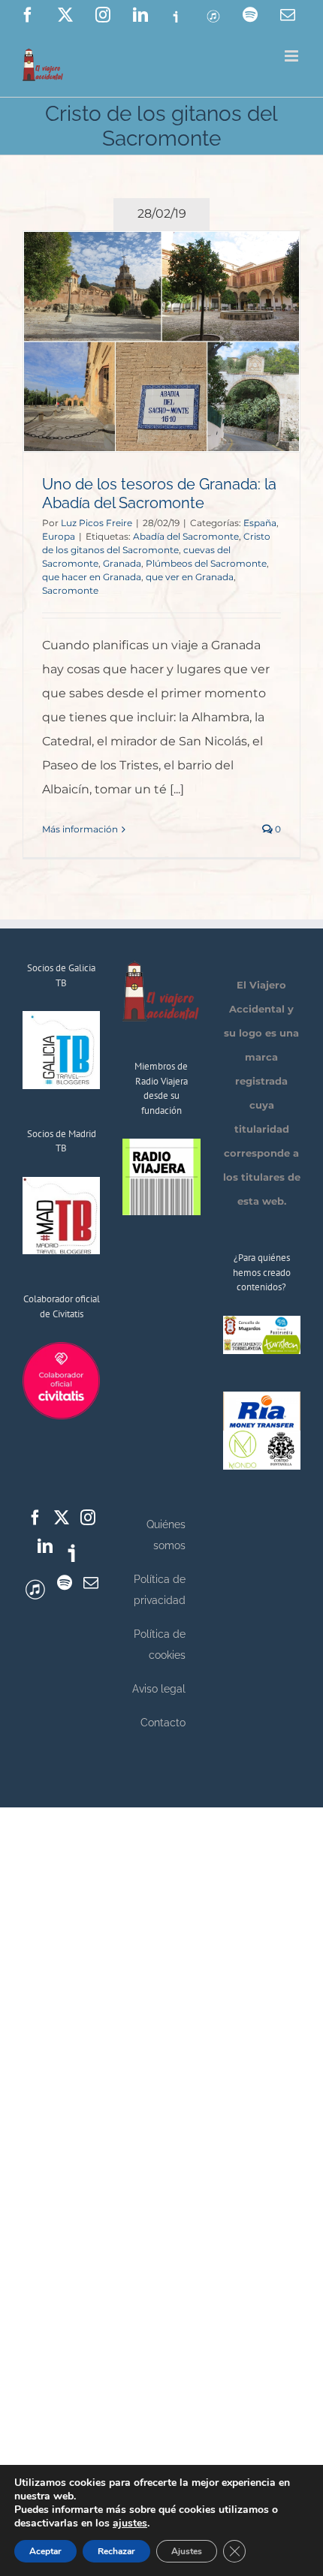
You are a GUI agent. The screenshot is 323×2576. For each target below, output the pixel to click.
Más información (80, 829)
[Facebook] (35, 1518)
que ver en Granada (190, 577)
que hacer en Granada (92, 577)
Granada (122, 563)
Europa (59, 536)
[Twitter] (62, 1518)
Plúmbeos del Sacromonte (206, 563)
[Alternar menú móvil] (293, 56)
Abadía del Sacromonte (186, 536)
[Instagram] (88, 1518)
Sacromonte (70, 590)
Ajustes (187, 2551)
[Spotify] (65, 1583)
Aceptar (45, 2551)
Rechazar (116, 2551)
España (260, 523)
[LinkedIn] (45, 1546)
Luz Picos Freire (97, 523)
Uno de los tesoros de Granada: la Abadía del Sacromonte (159, 494)
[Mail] (91, 1583)
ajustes (130, 2523)
